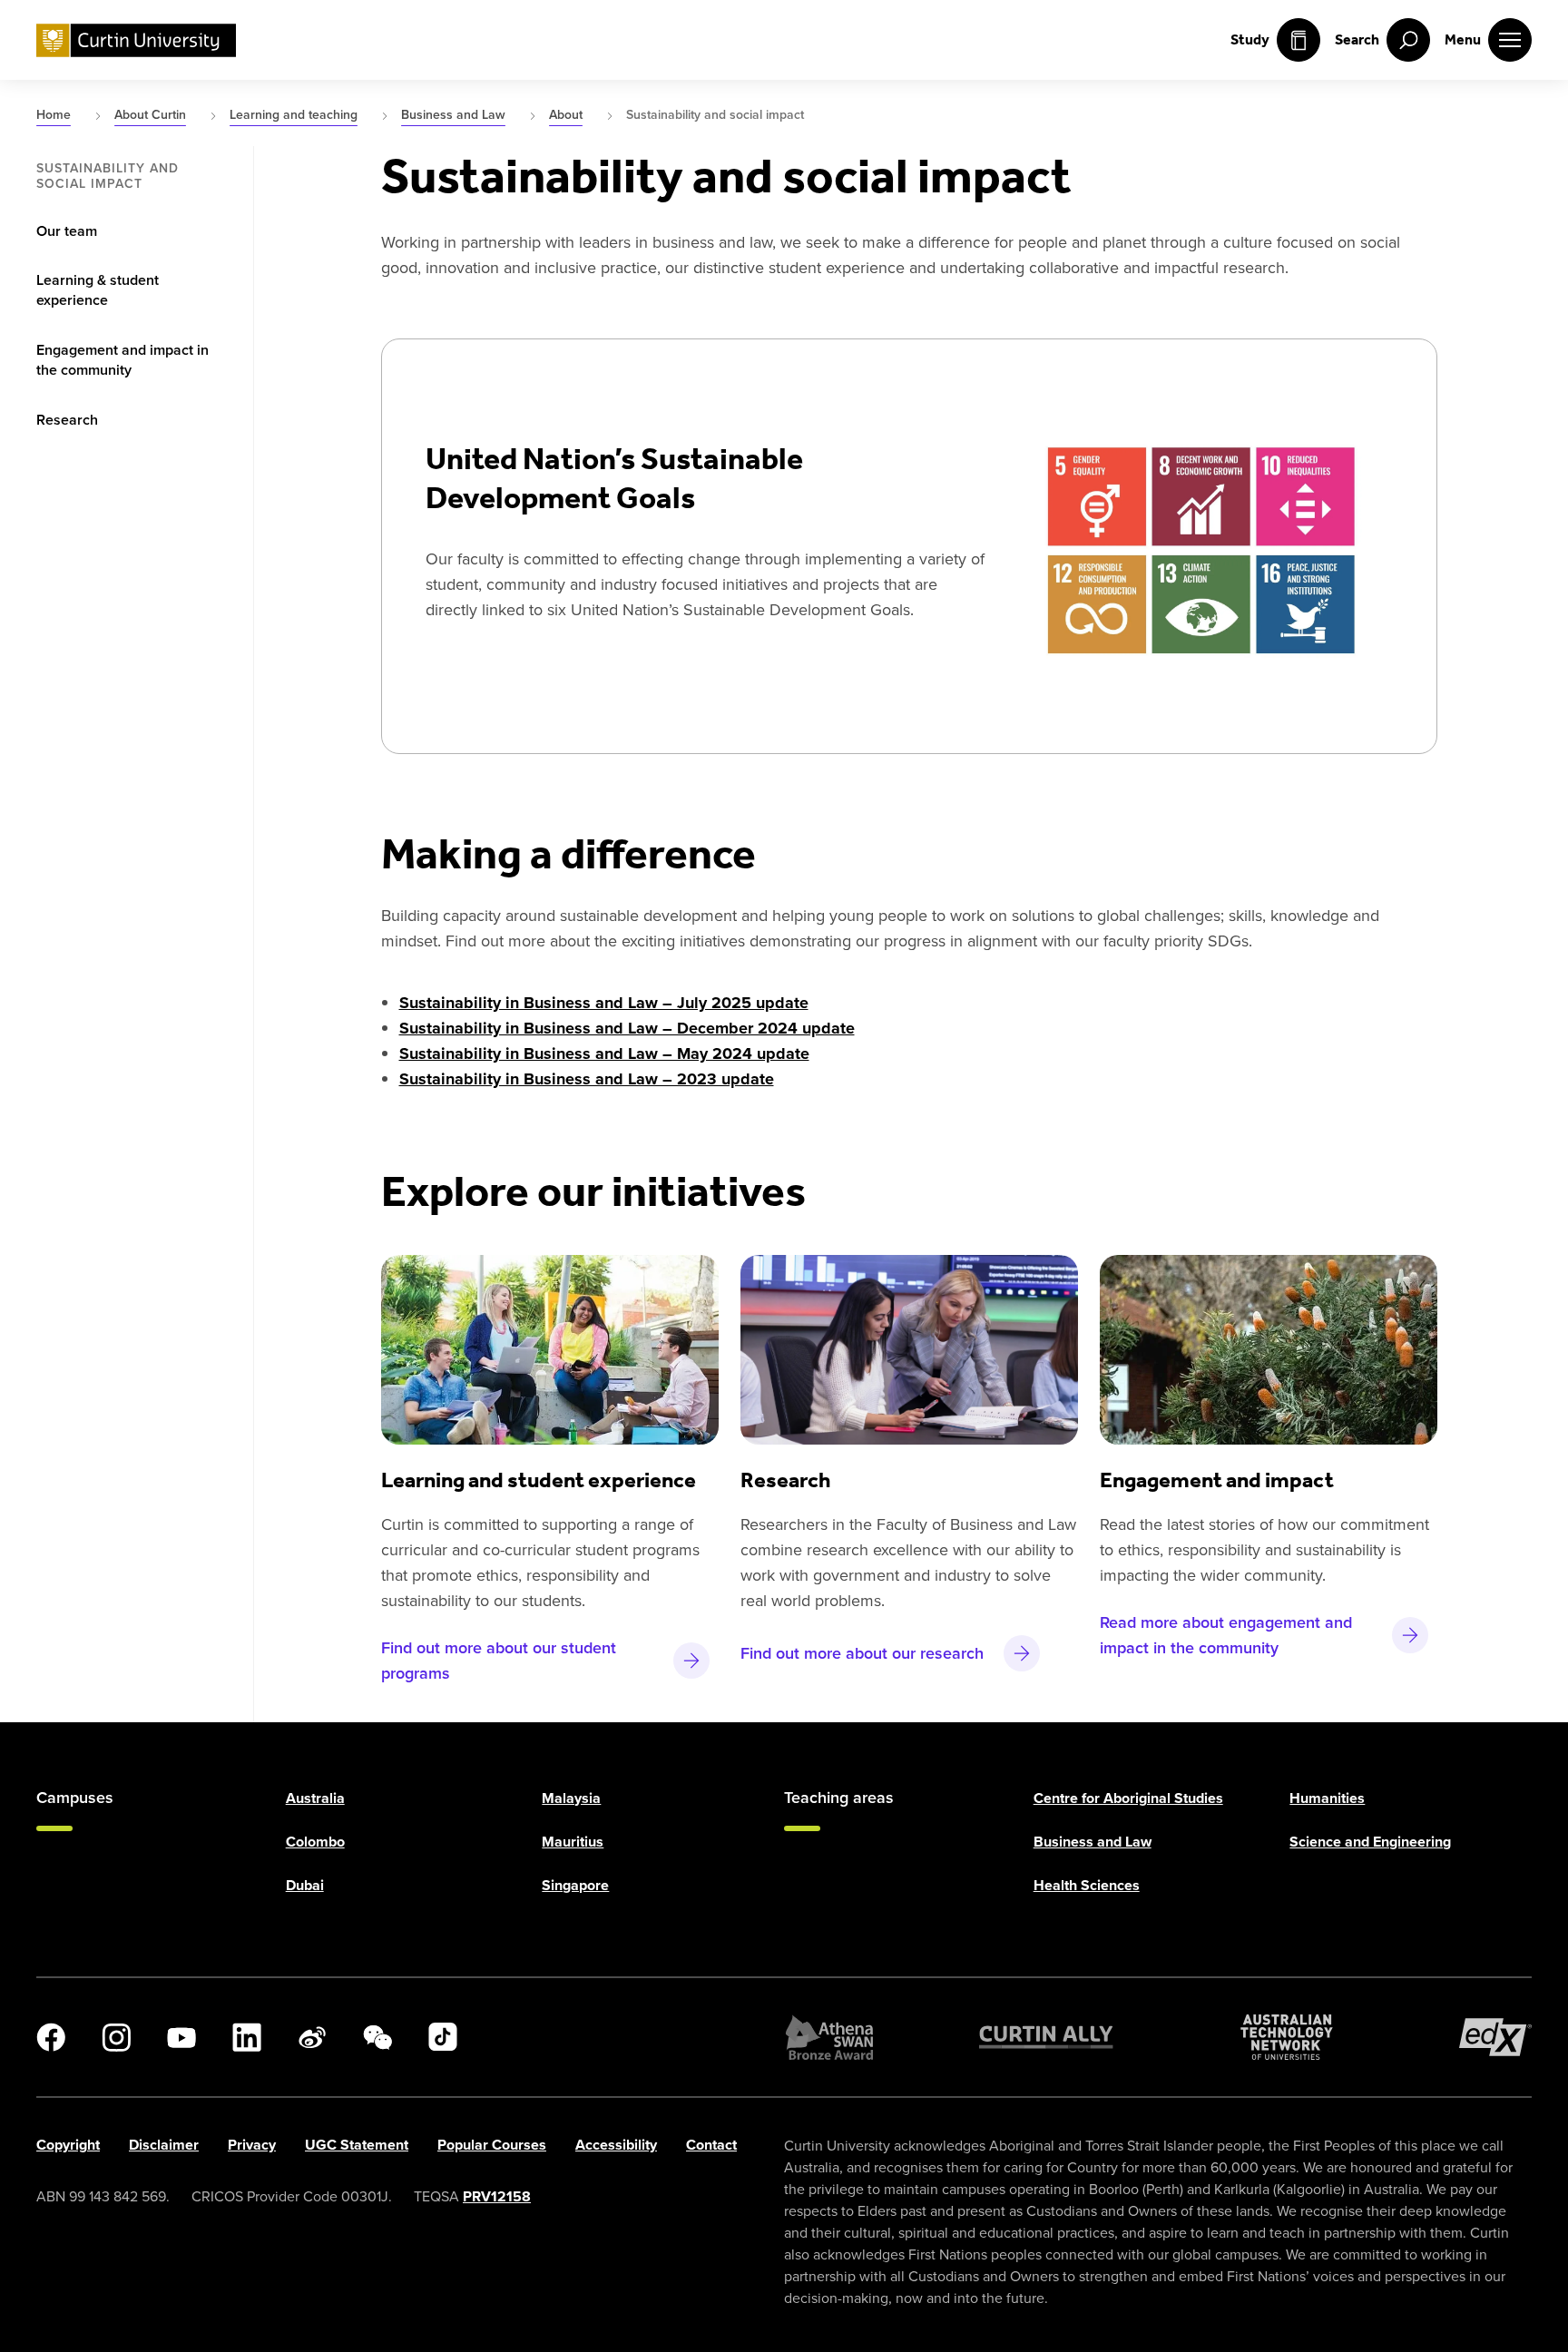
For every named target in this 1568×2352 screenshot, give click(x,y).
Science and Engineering (1370, 1842)
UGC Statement (357, 2145)
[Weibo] (312, 2037)
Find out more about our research (862, 1653)
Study (1250, 39)
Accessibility (616, 2145)
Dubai (305, 1885)
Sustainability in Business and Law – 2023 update (587, 1079)
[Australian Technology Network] (1287, 2037)
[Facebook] (51, 2037)
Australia (315, 1798)
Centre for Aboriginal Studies (1128, 1798)
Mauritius (573, 1842)
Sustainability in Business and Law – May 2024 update (604, 1053)
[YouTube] (181, 2037)
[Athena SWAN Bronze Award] (829, 2037)
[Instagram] (116, 2037)
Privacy (252, 2145)
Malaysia (571, 1798)
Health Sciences (1087, 1885)
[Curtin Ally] (1046, 2037)
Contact (711, 2145)
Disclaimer (164, 2145)
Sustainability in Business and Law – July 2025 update (604, 1003)
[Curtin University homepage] (136, 40)
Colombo (315, 1842)
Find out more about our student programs (499, 1660)
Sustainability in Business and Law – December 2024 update (627, 1028)
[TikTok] (443, 2037)
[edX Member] (1495, 2037)
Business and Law (1093, 1842)
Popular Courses (492, 2145)
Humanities (1327, 1798)
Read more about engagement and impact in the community (1226, 1635)
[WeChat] (377, 2037)
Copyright (68, 2145)
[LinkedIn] (247, 2037)
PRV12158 (497, 2196)
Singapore (575, 1885)
